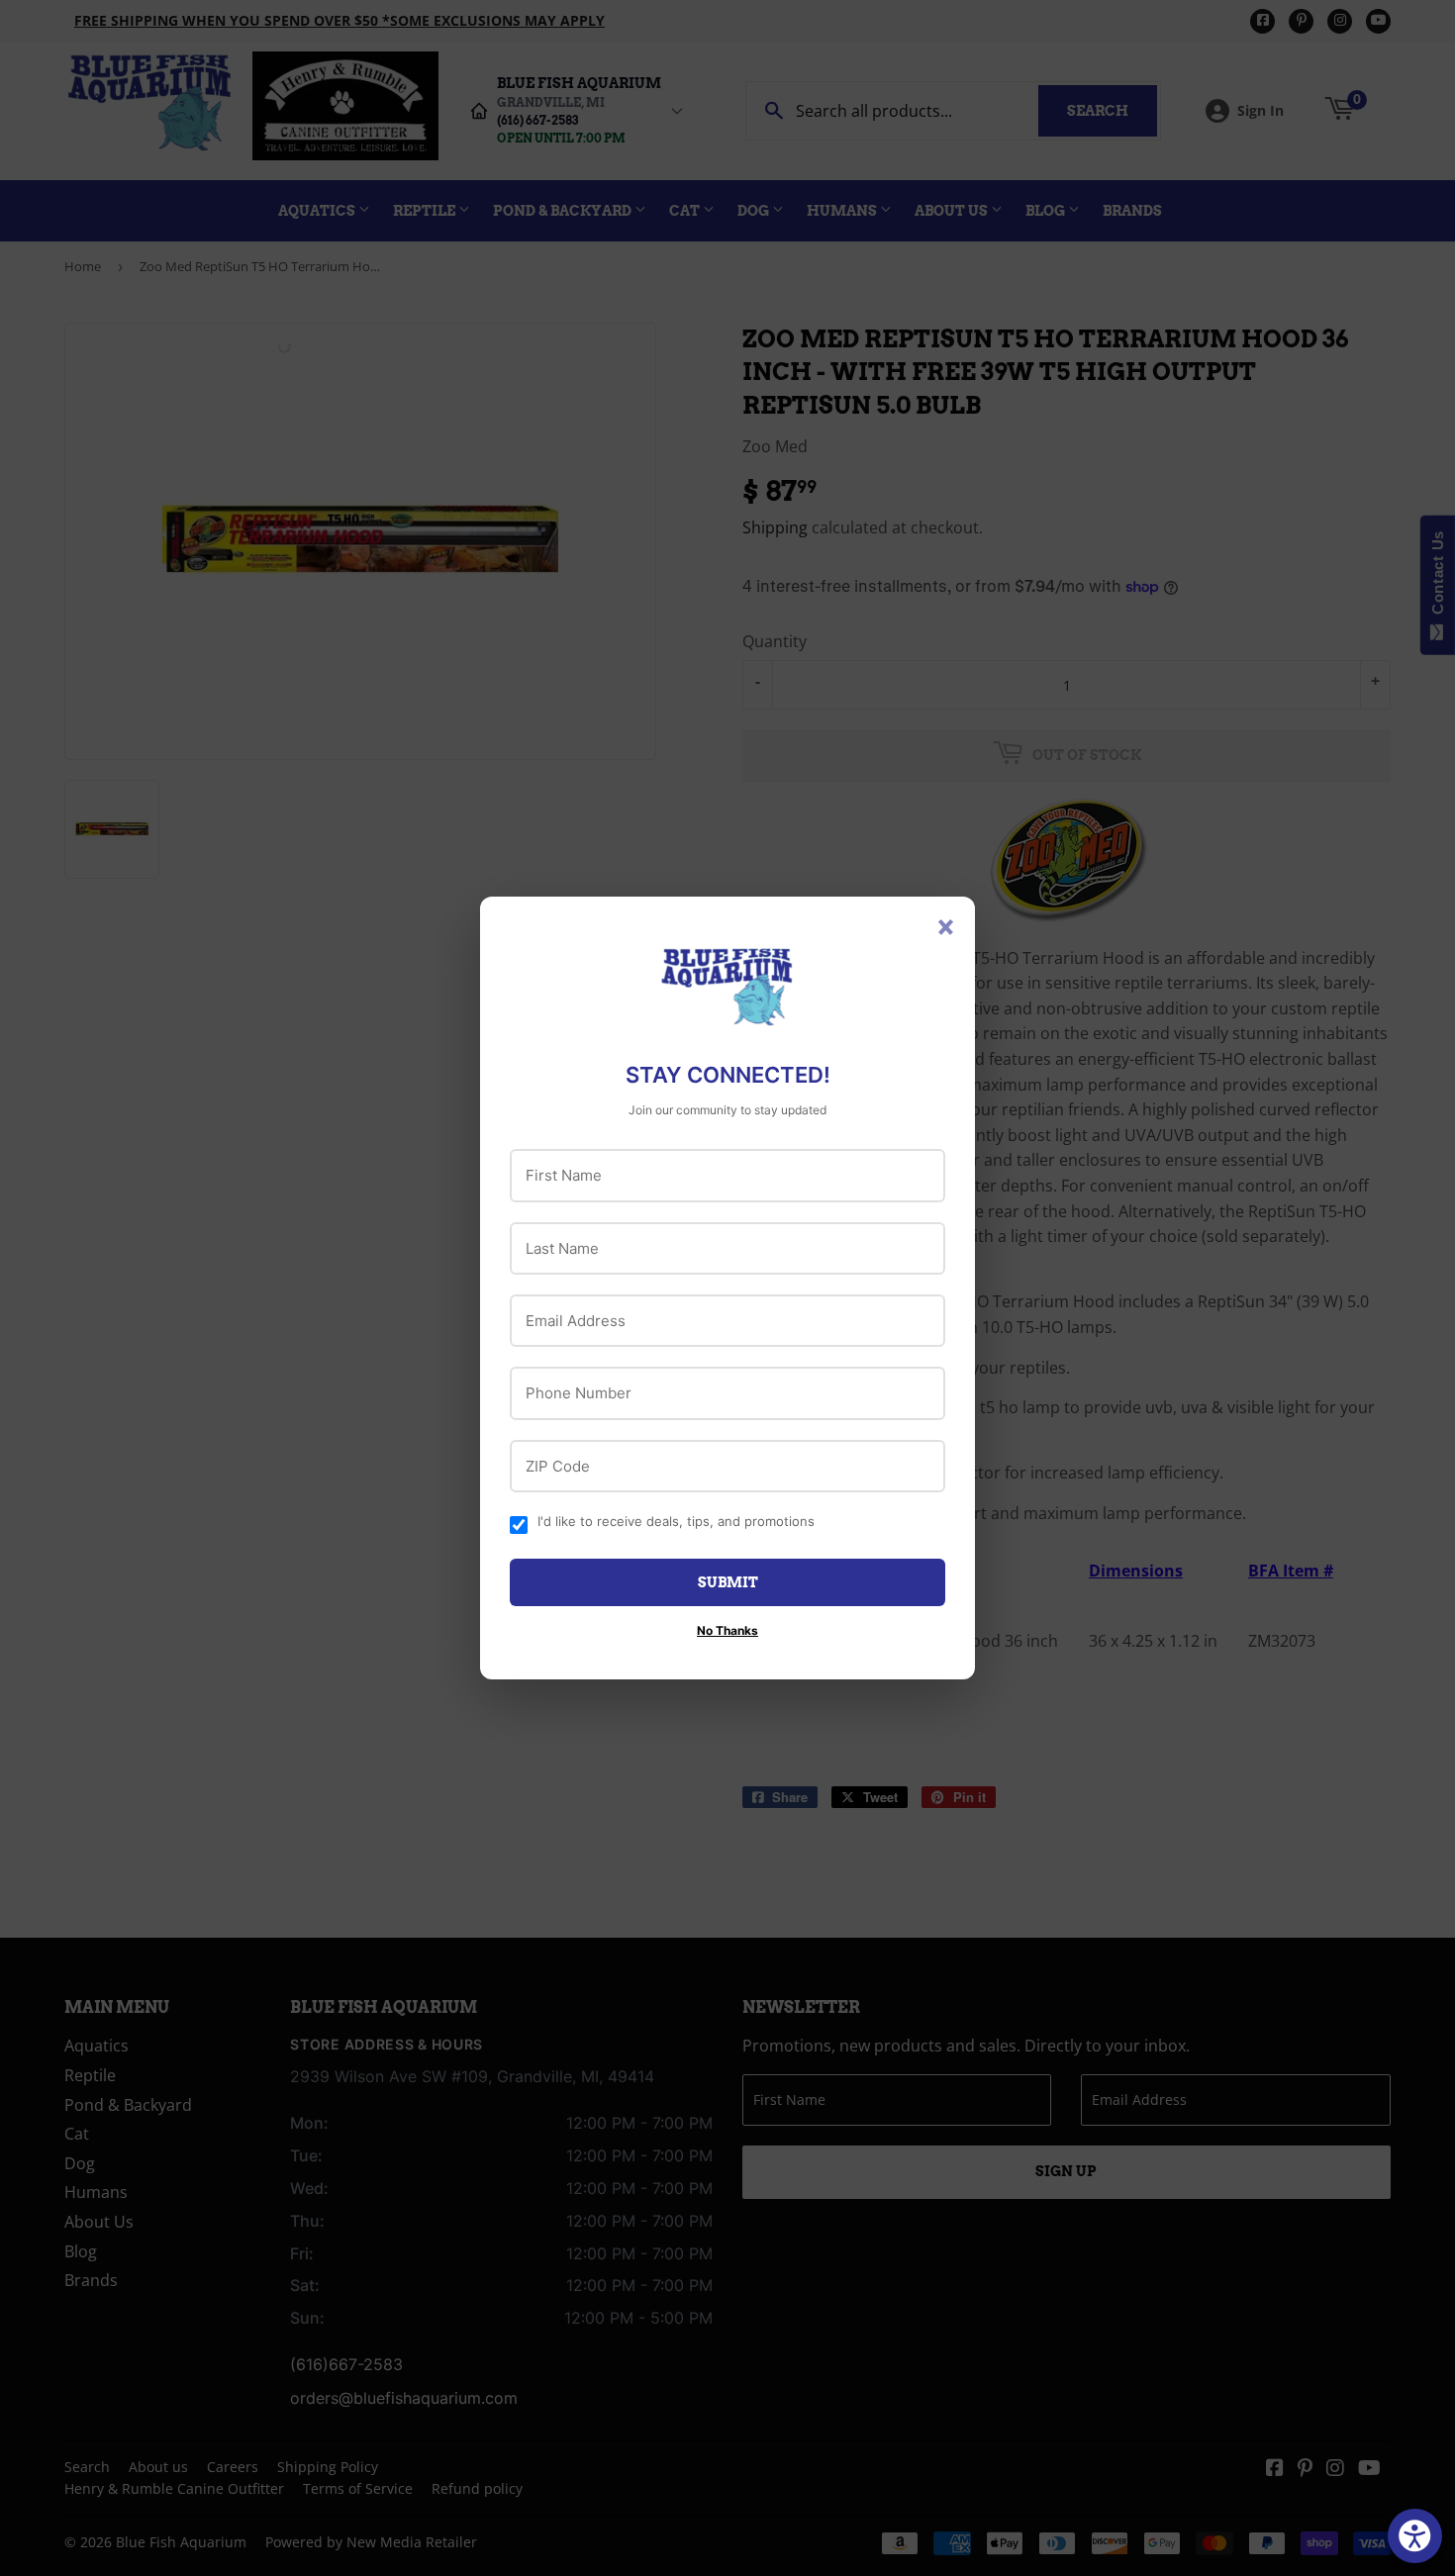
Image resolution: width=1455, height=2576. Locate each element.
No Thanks (727, 1630)
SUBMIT (728, 1582)
